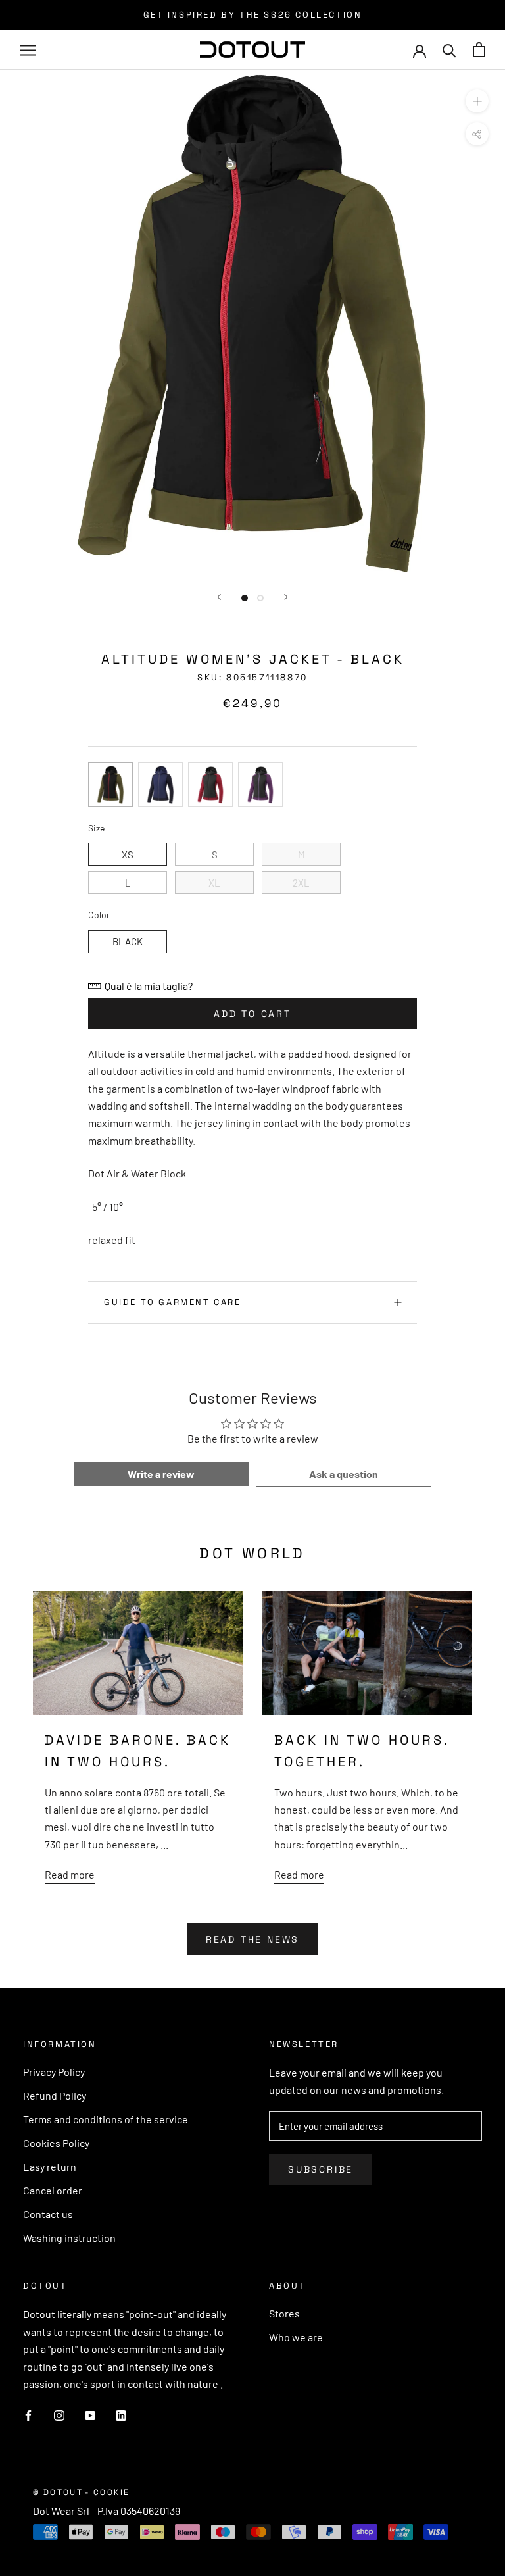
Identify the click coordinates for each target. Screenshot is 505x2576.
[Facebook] (28, 2414)
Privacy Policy (54, 2072)
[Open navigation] (28, 50)
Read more (70, 1874)
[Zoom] (477, 101)
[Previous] (219, 597)
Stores (284, 2313)
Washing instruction (69, 2238)
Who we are (296, 2337)
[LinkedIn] (121, 2414)
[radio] (110, 785)
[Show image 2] (260, 598)
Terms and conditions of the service (106, 2119)
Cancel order (53, 2190)
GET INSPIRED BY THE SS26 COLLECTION (253, 15)
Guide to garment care (173, 1302)
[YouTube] (90, 2414)
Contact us (48, 2214)
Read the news (252, 1939)
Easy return (50, 2167)
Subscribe (321, 2169)
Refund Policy (55, 2095)
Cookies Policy (56, 2143)
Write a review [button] (161, 1474)
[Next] (286, 597)
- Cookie (107, 2492)
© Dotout (58, 2492)
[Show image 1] (245, 598)
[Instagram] (59, 2414)
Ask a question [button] (344, 1474)
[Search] (449, 50)
